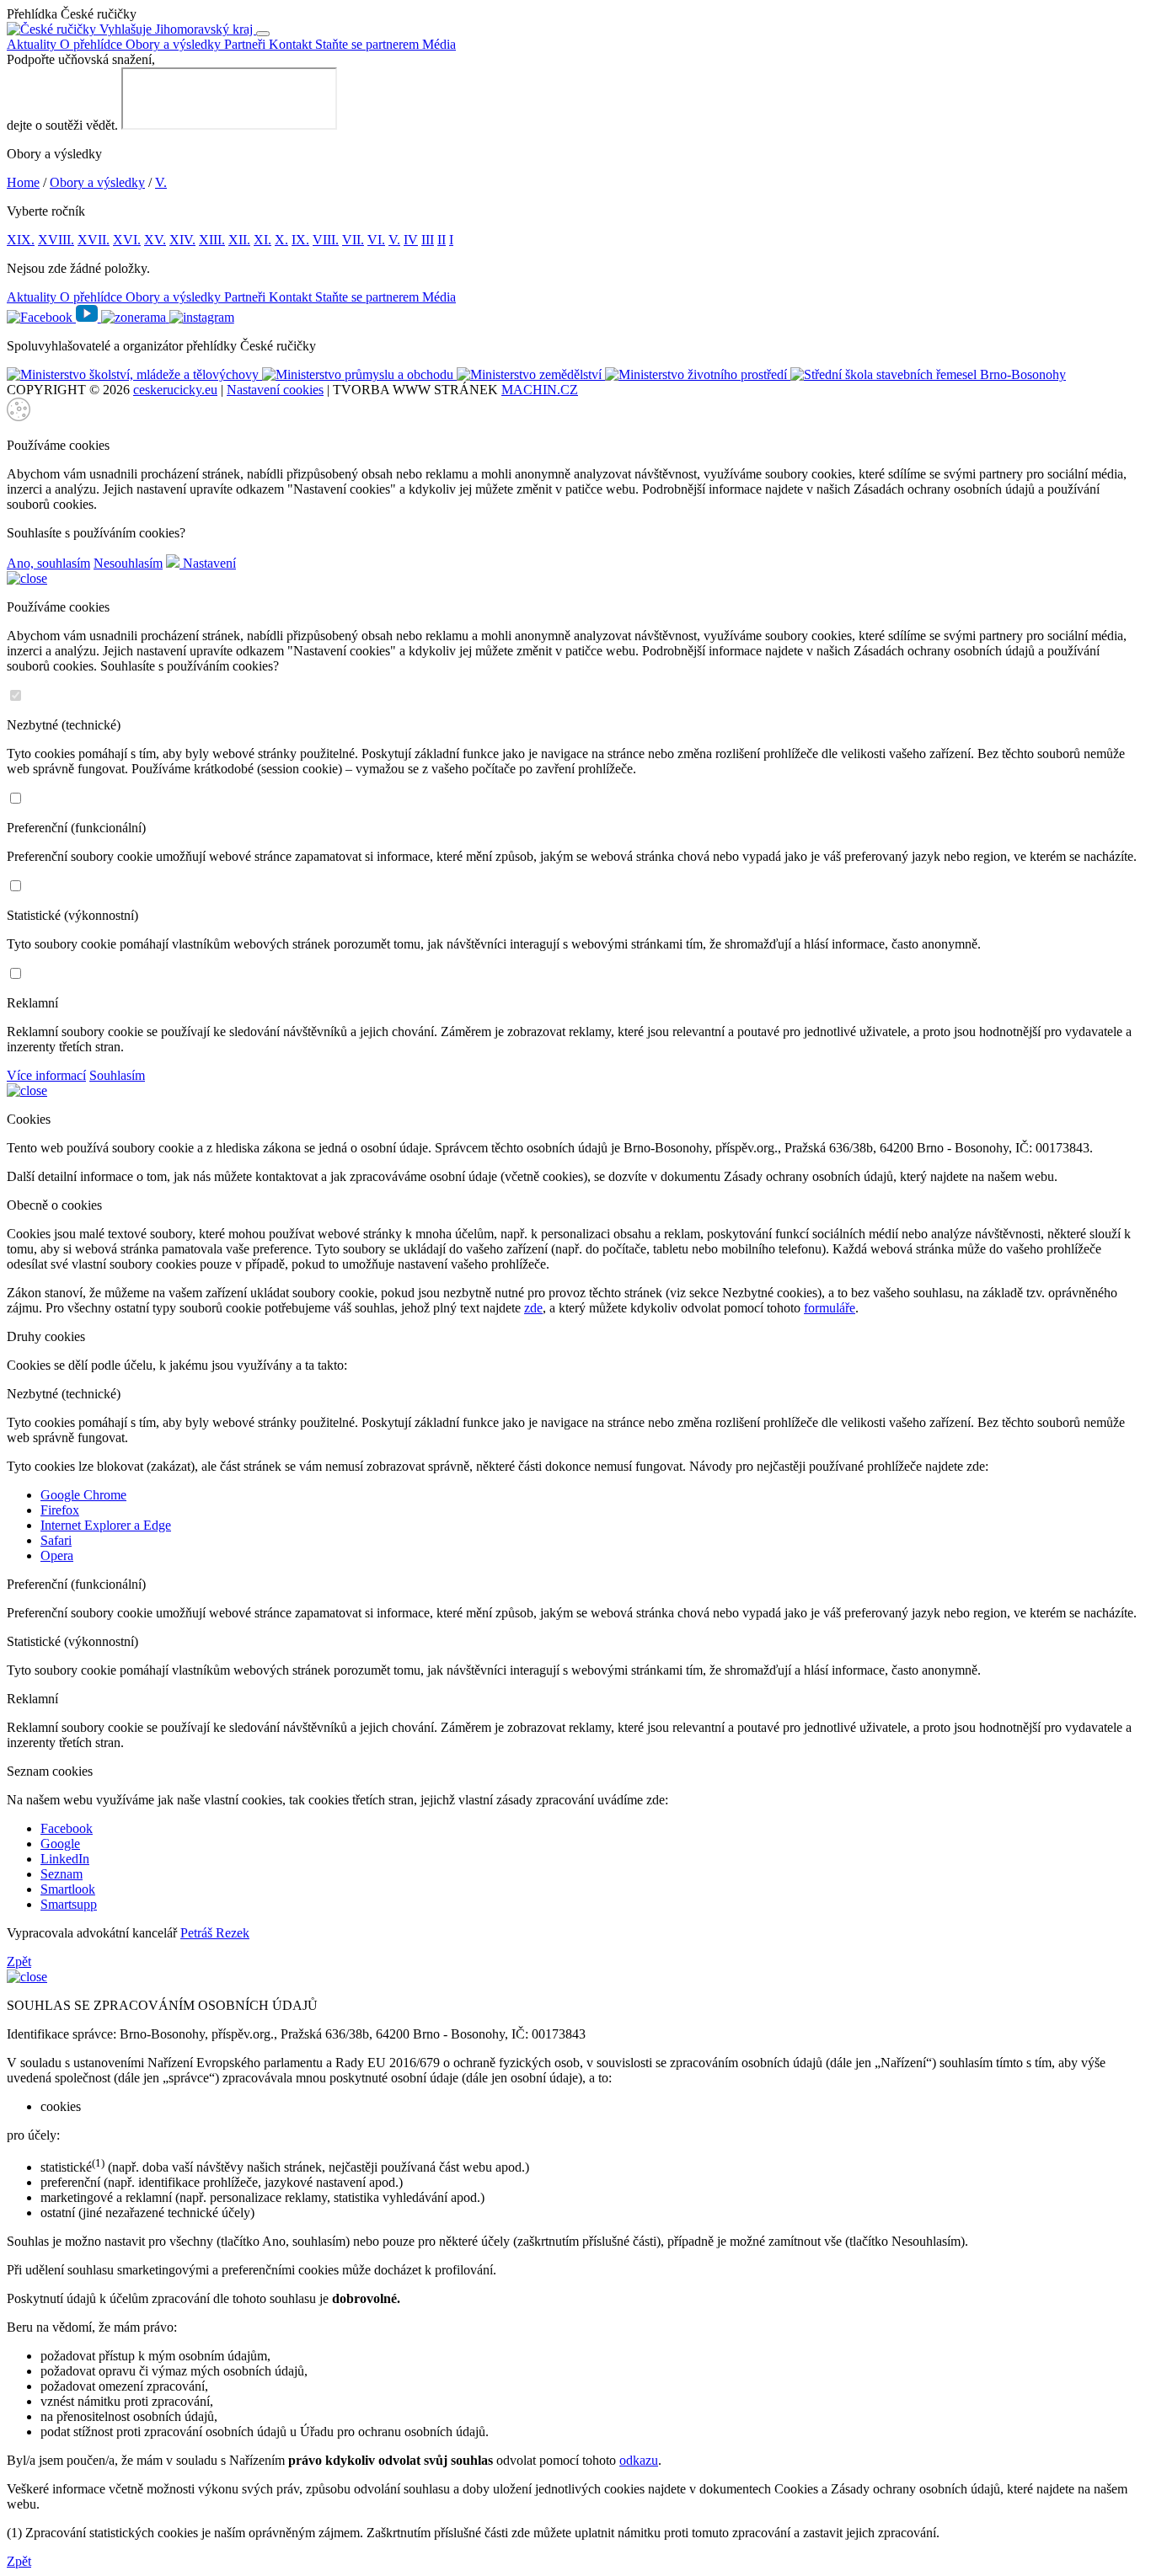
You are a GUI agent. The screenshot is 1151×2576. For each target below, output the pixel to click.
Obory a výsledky (175, 44)
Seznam (62, 1874)
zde (533, 1308)
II (442, 240)
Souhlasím (117, 1075)
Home (23, 182)
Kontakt (292, 44)
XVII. (94, 240)
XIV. (182, 240)
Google (60, 1844)
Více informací (46, 1075)
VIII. (326, 240)
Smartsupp (69, 1904)
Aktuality (33, 44)
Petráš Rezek (215, 1933)
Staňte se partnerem (369, 44)
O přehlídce (93, 44)
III (428, 240)
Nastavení (208, 563)
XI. (262, 240)
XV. (155, 240)
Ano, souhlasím (48, 563)
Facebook (67, 1828)
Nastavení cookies (275, 390)
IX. (300, 240)
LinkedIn (65, 1859)
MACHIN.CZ (540, 390)
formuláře (830, 1308)
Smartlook (68, 1889)
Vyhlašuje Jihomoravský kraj (176, 29)
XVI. (127, 240)
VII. (353, 240)
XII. (239, 240)
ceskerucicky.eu (175, 390)
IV (411, 240)
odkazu (639, 2460)
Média (439, 44)
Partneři (246, 44)
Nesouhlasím (128, 563)
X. (281, 240)
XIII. (212, 240)
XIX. (21, 240)
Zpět (19, 1961)
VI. (376, 240)
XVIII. (56, 240)
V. (161, 182)
